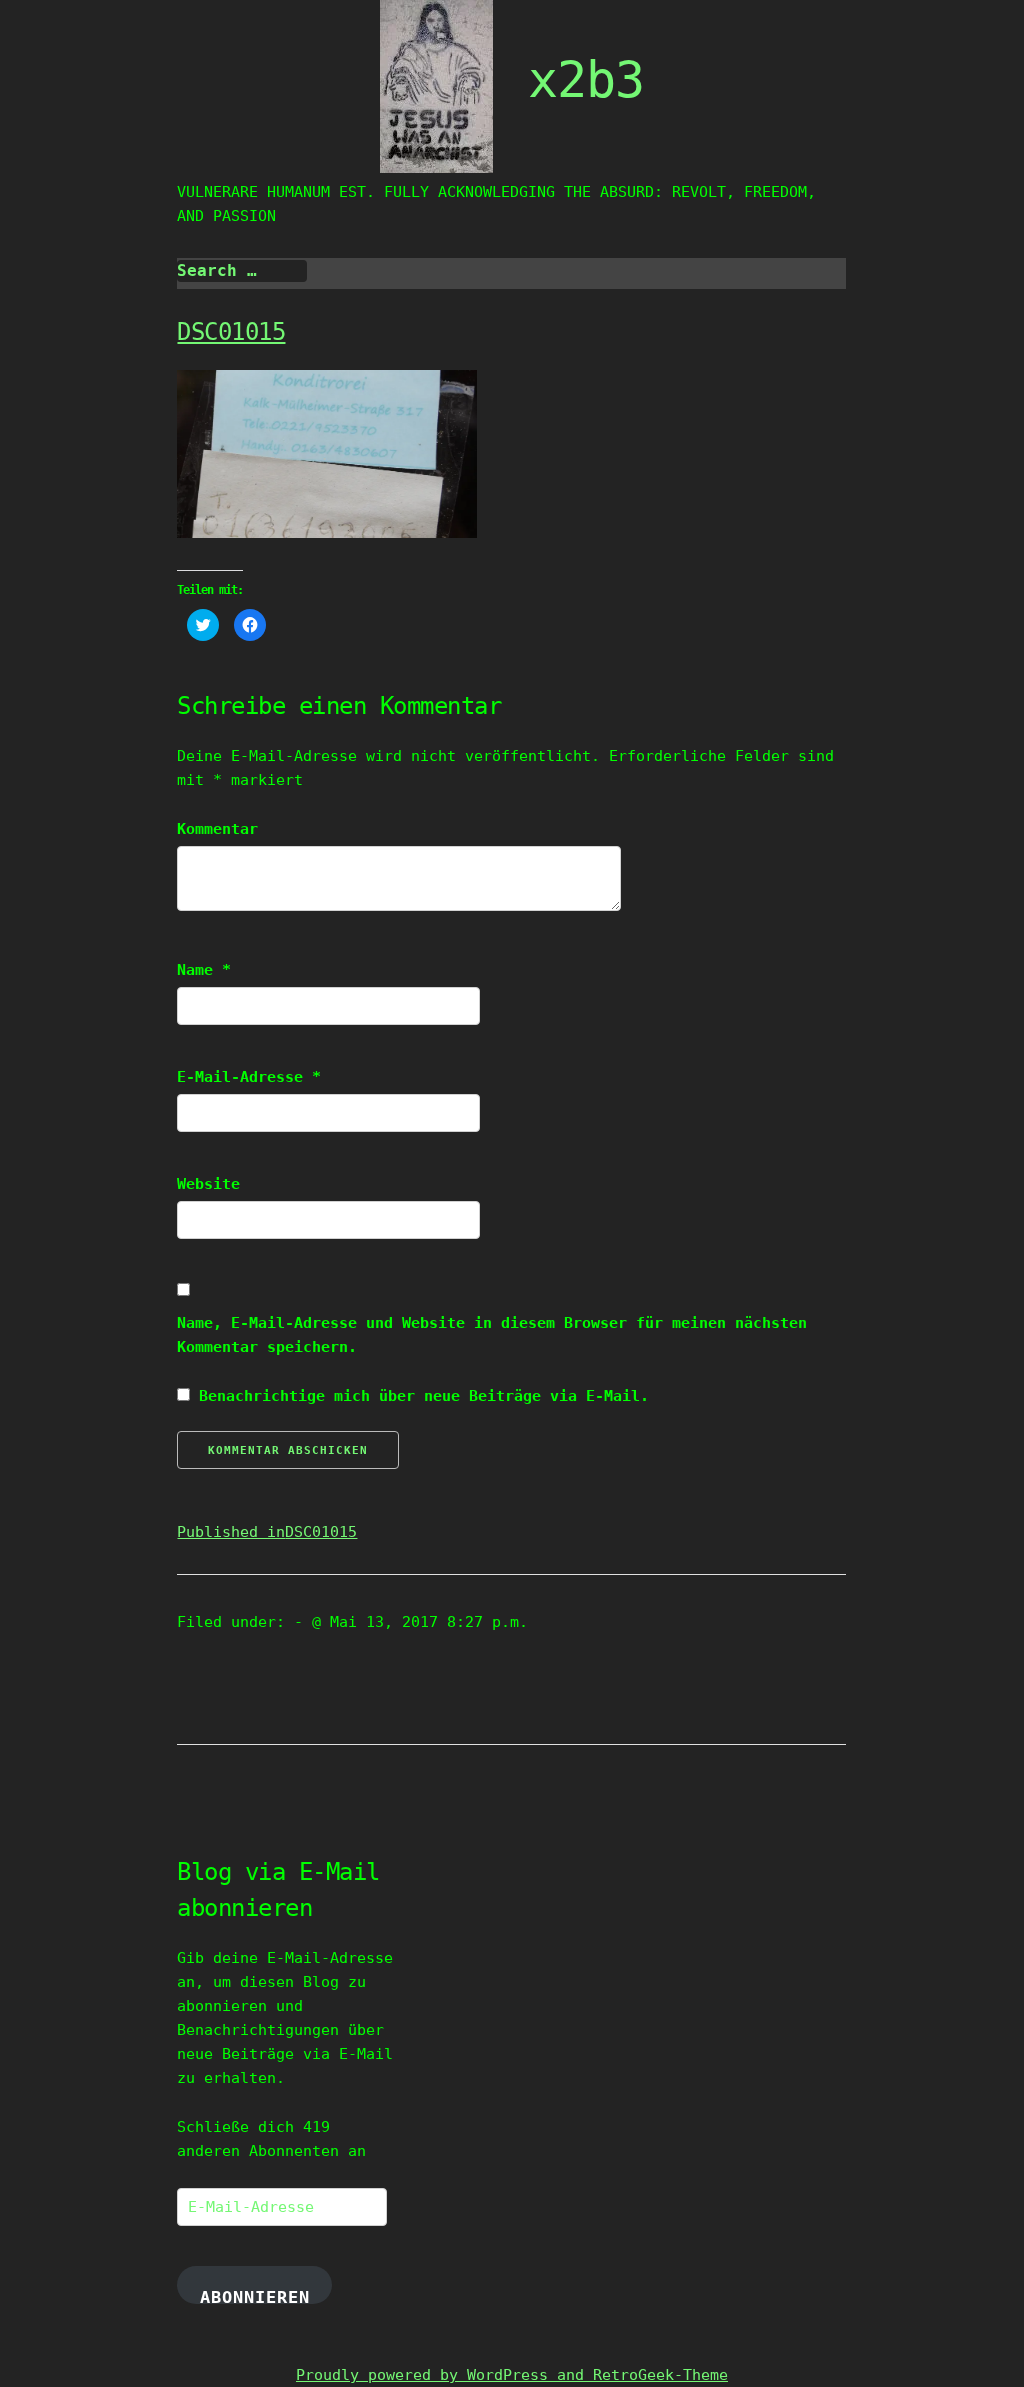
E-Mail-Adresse (249, 1077)
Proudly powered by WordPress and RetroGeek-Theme (512, 2375)
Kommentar (217, 829)
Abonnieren (255, 2295)
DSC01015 (231, 332)
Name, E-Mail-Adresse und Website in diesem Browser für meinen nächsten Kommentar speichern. (492, 1335)
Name (204, 970)
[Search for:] (242, 271)
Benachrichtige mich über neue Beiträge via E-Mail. (424, 1396)
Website (208, 1184)
